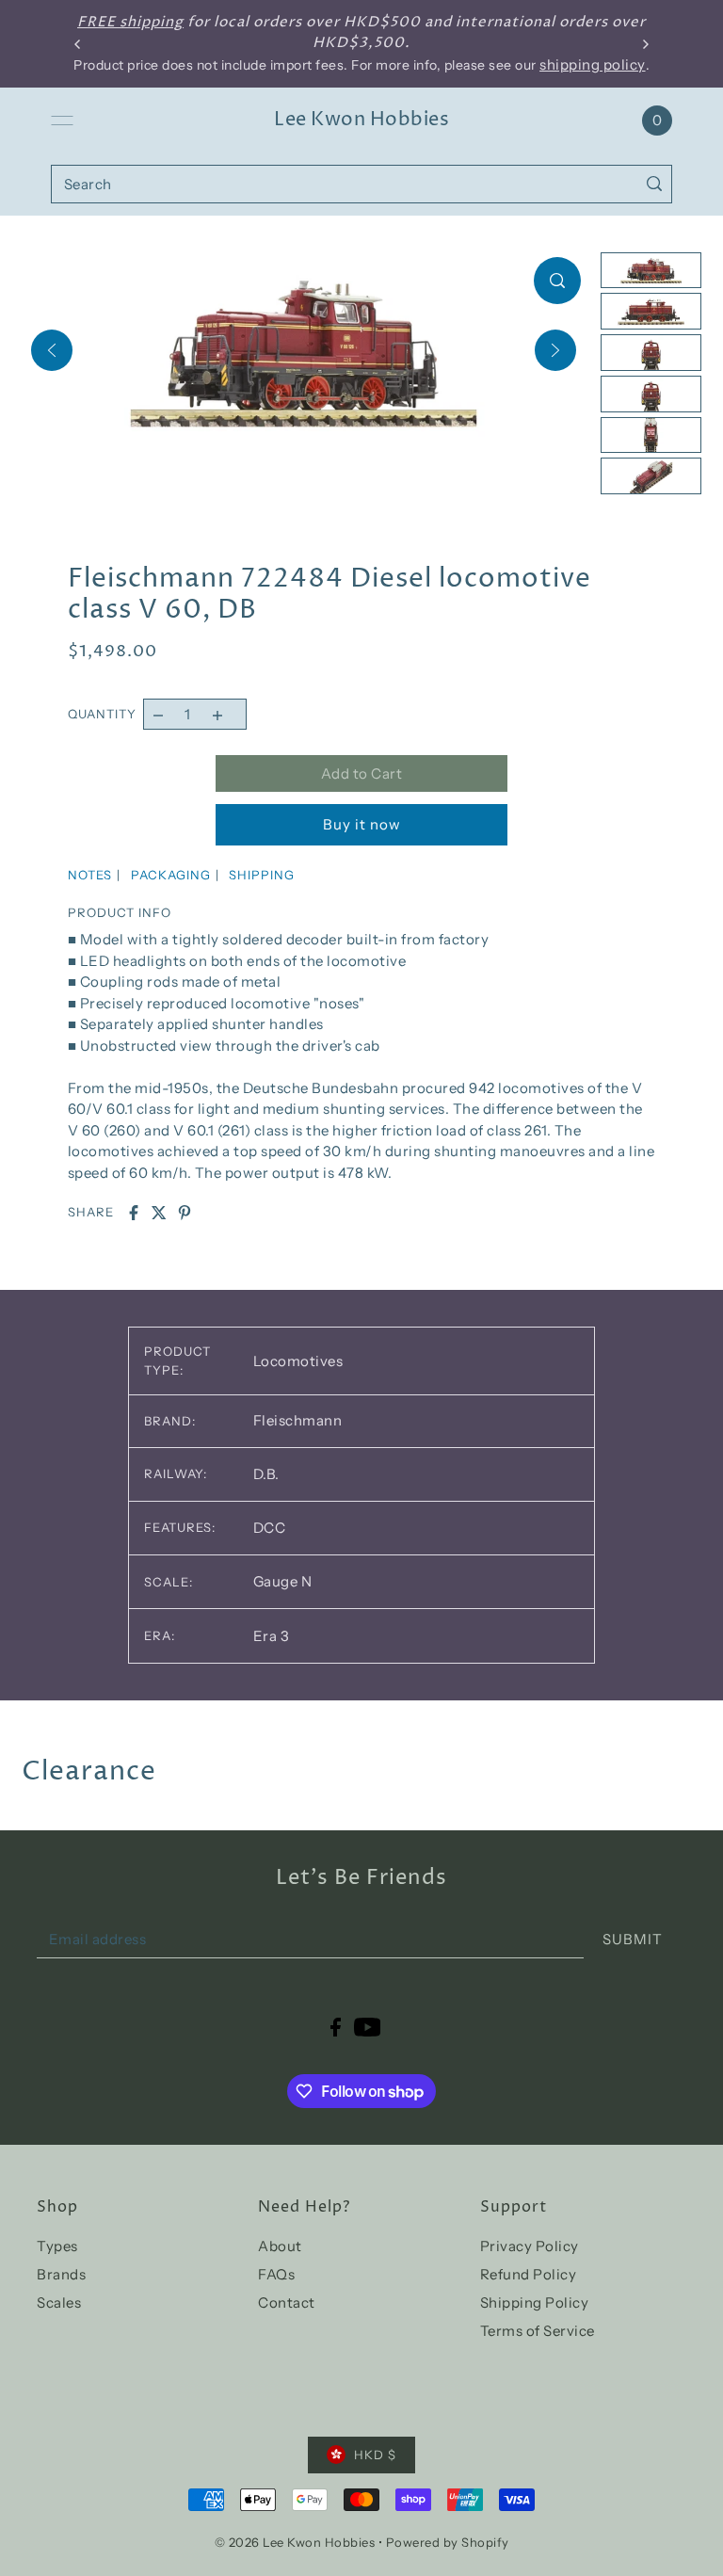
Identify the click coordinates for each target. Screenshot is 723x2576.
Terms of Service (538, 2331)
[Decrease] (159, 714)
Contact (287, 2302)
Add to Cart (362, 773)
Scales (59, 2302)
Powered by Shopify (448, 2542)
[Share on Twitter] (159, 1213)
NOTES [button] (90, 875)
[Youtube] (368, 2026)
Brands (61, 2274)
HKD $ (375, 2455)
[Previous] (52, 350)
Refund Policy (529, 2274)
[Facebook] (336, 2026)
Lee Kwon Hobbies (361, 120)
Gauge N (283, 1581)
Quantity (102, 714)
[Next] (555, 350)
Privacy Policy (530, 2246)
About (280, 2246)
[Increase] (217, 714)
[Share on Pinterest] (185, 1213)
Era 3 (272, 1636)
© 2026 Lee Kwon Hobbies (295, 2542)
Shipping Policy (535, 2302)
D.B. (266, 1474)
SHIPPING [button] (262, 875)
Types (57, 2246)
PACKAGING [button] (171, 875)
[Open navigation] (62, 121)
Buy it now (362, 824)
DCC (270, 1528)
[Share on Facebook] (134, 1213)
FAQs (276, 2274)
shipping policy (593, 64)
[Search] (654, 184)
